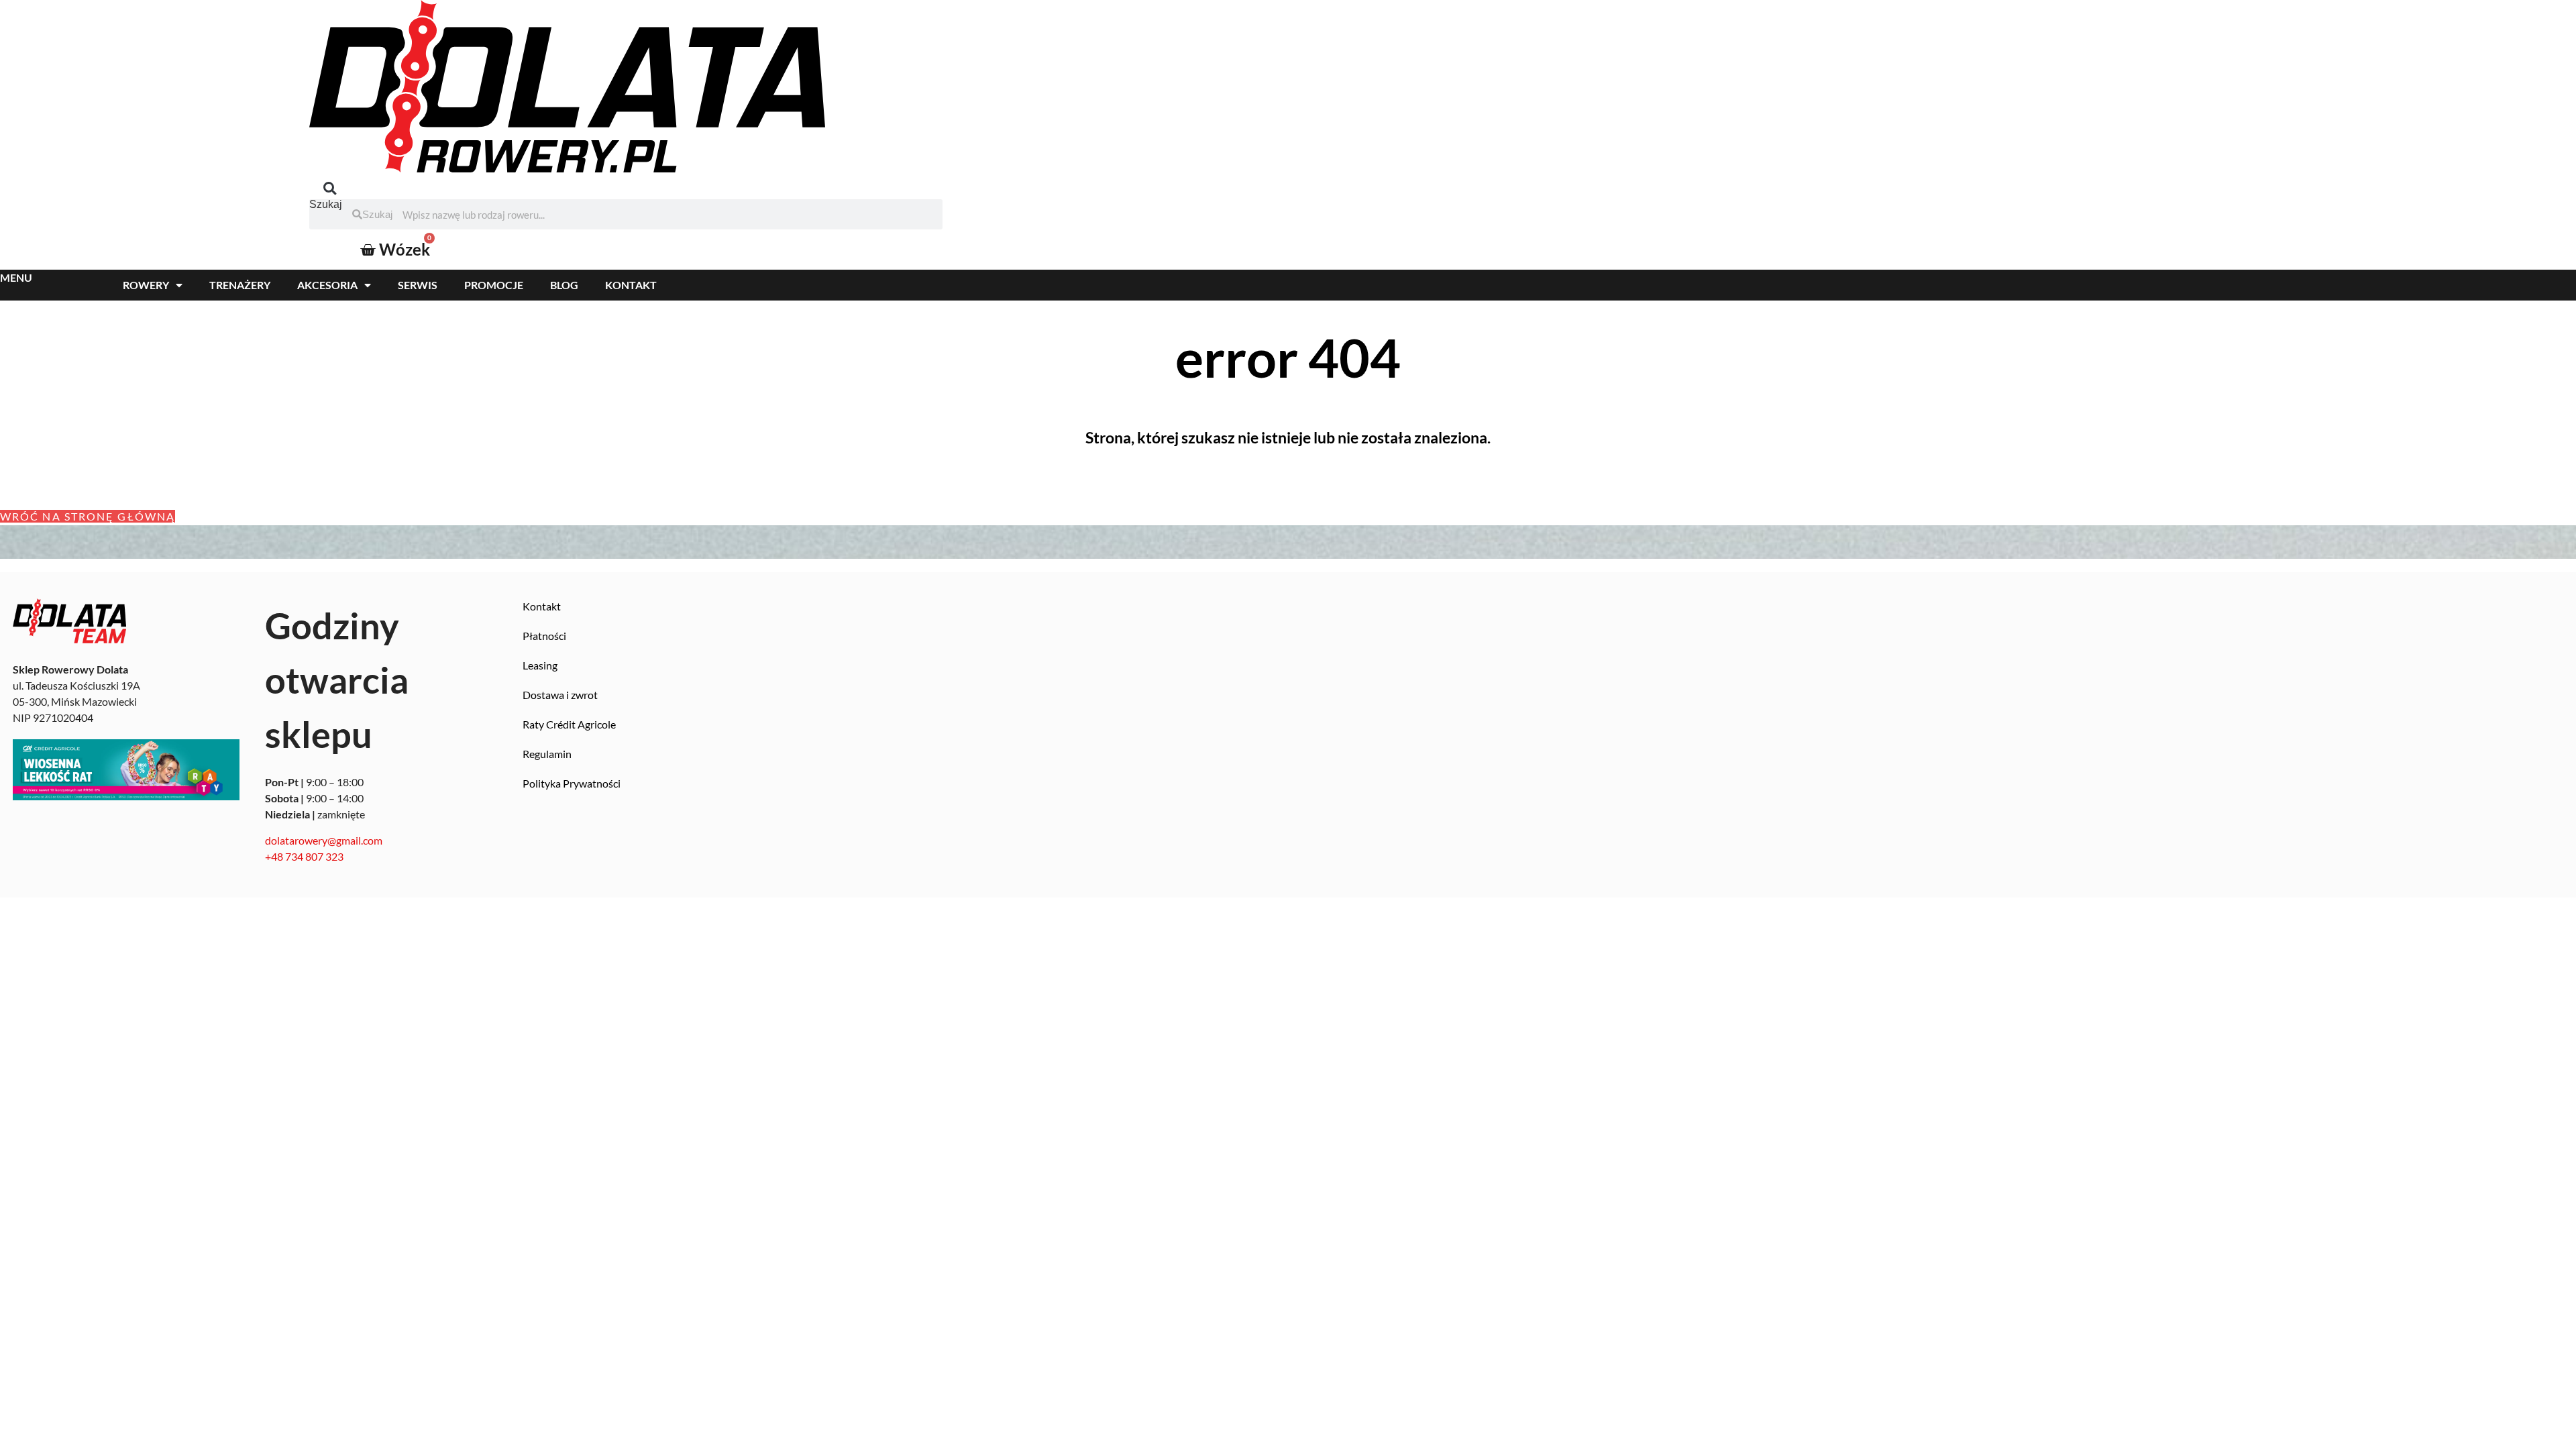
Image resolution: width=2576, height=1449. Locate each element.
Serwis (418, 285)
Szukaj (326, 205)
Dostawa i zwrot (560, 695)
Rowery (146, 285)
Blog (564, 285)
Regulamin (547, 754)
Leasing (540, 665)
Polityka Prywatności (572, 783)
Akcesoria (327, 285)
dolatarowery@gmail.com (324, 840)
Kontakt (631, 285)
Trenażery (240, 285)
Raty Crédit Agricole (569, 724)
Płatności (544, 636)
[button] (330, 188)
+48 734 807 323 (304, 856)
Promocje (494, 285)
